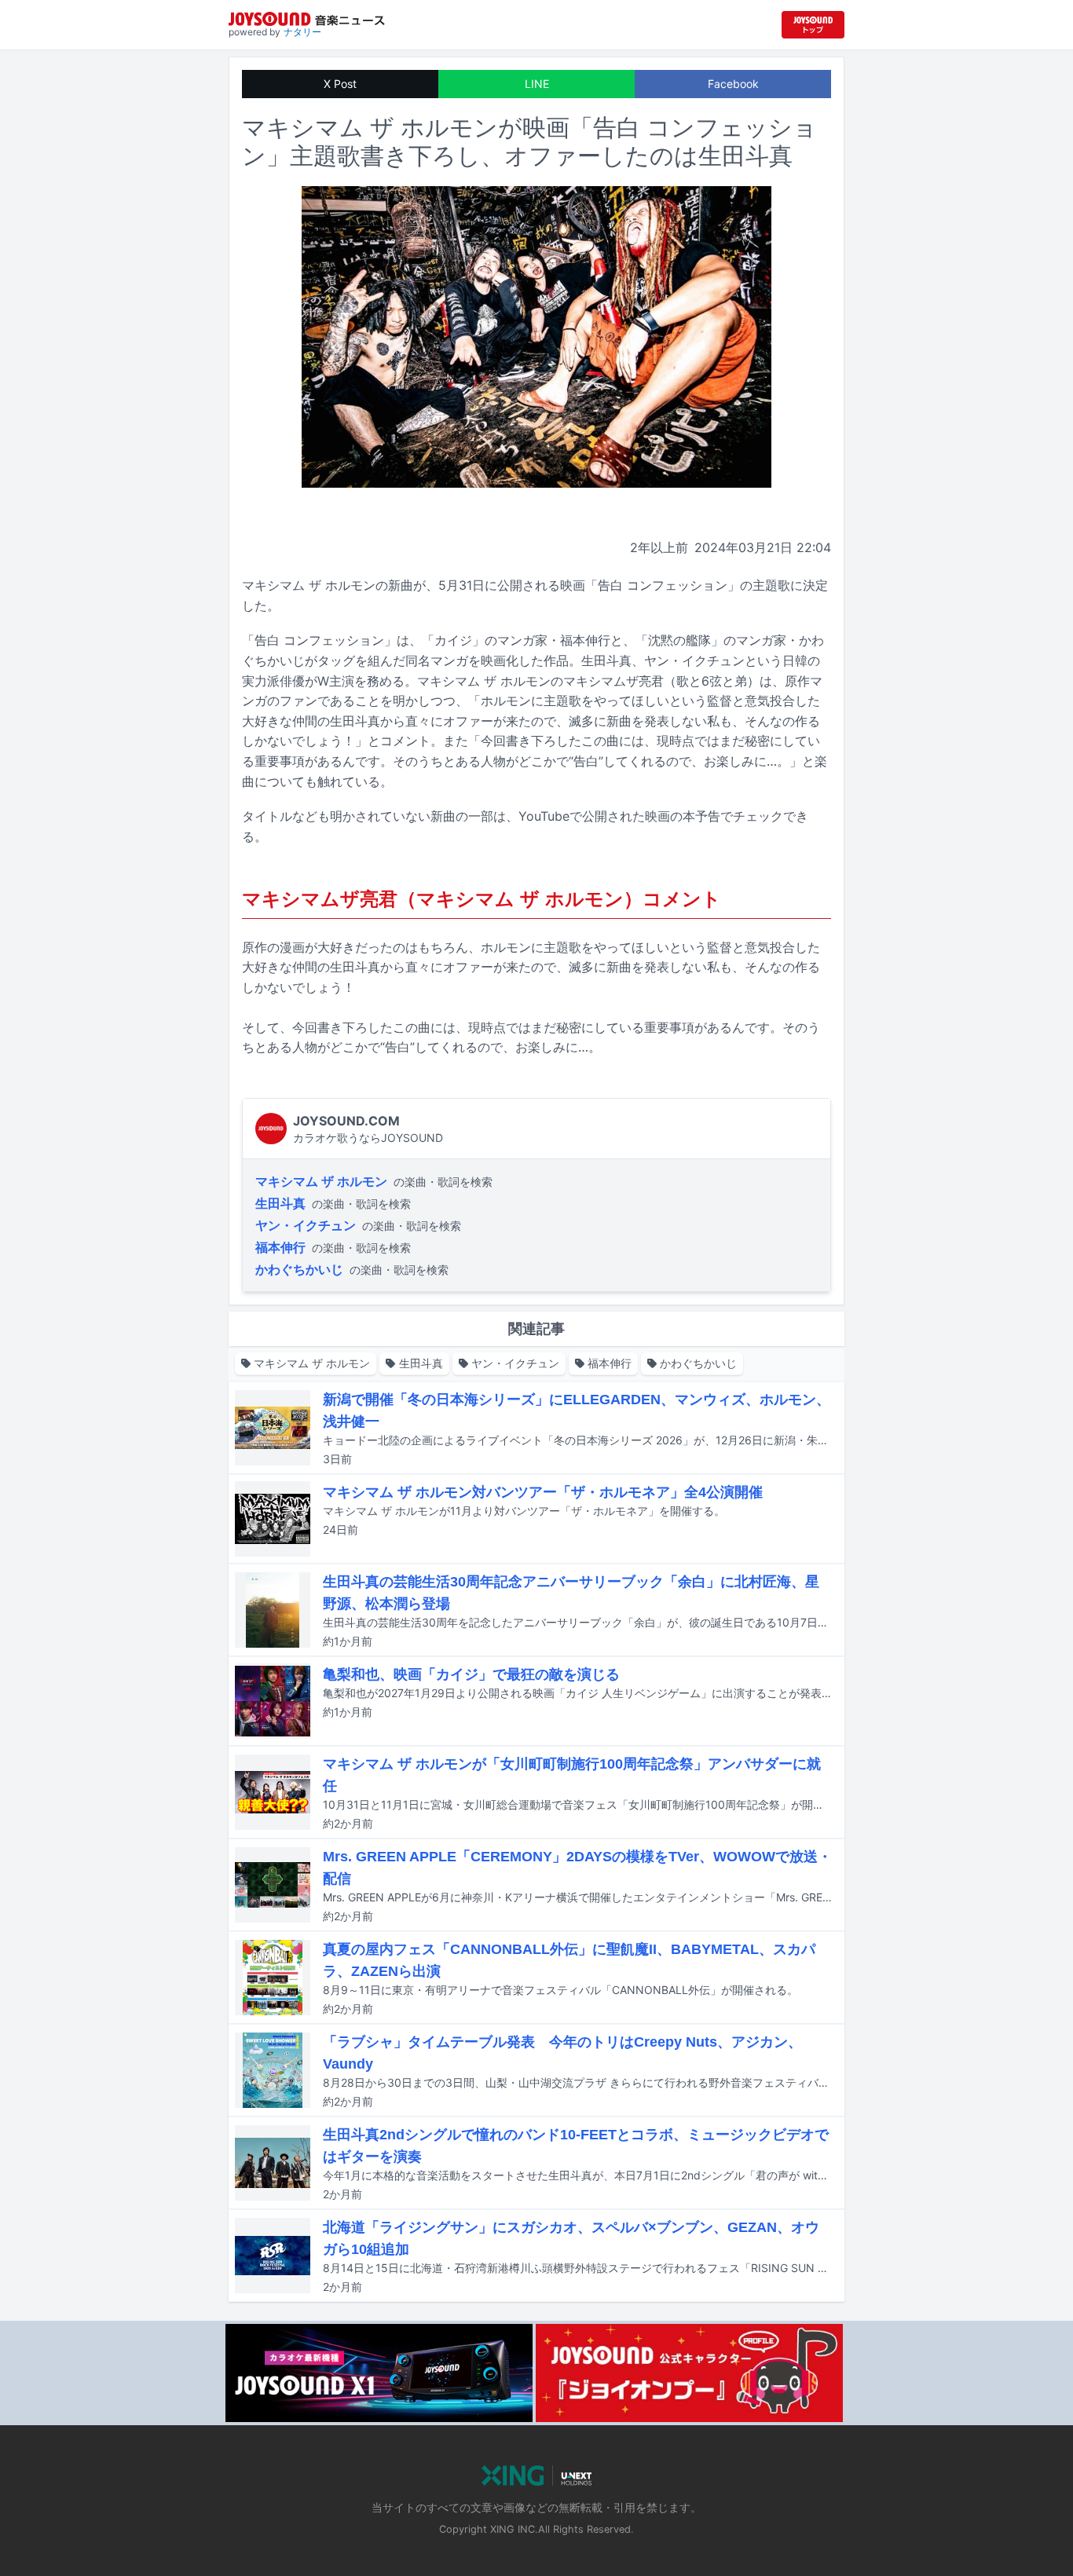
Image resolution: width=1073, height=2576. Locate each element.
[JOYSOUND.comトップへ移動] (813, 25)
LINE (537, 84)
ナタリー (302, 32)
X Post (340, 84)
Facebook (733, 84)
